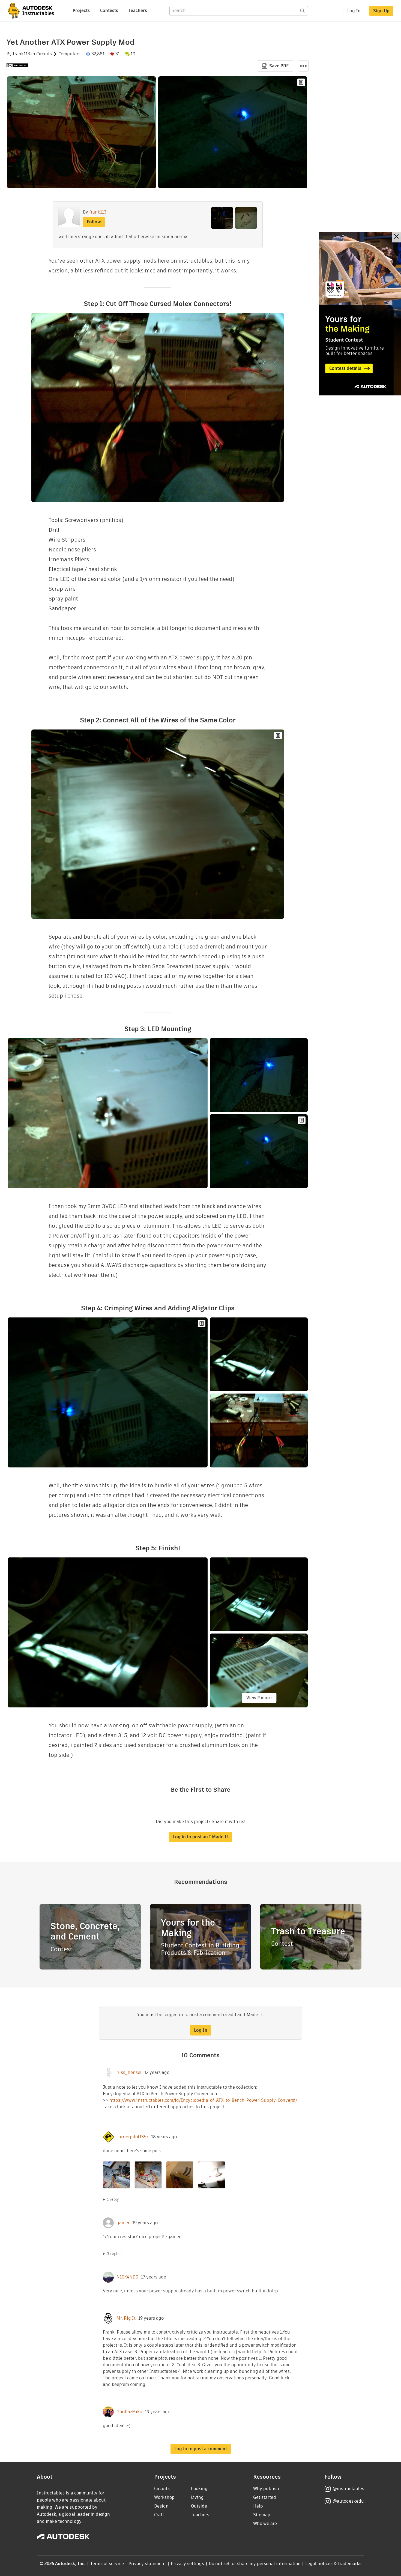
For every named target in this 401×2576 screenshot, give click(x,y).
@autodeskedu (348, 2501)
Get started (265, 2497)
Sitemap (262, 2515)
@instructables (348, 2489)
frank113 (21, 54)
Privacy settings (188, 2564)
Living (197, 2497)
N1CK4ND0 (127, 2277)
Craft (159, 2515)
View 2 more (259, 1698)
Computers (69, 54)
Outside (199, 2506)
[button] (303, 66)
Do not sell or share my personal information (255, 2564)
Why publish (266, 2489)
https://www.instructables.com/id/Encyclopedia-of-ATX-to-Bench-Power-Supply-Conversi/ (203, 2100)
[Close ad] (396, 237)
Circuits (44, 54)
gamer (123, 2223)
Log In (354, 11)
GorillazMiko (129, 2412)
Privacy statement (147, 2564)
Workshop (164, 2497)
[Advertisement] (360, 314)
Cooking (199, 2489)
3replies (115, 2254)
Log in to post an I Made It (200, 1837)
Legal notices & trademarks (333, 2564)
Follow (94, 222)
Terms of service (107, 2564)
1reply (113, 2199)
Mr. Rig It (126, 2318)
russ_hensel (129, 2073)
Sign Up (381, 11)
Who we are (265, 2524)
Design (161, 2506)
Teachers (138, 10)
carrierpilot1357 (132, 2137)
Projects (81, 10)
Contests (109, 10)
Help (258, 2506)
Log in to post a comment (201, 2449)
